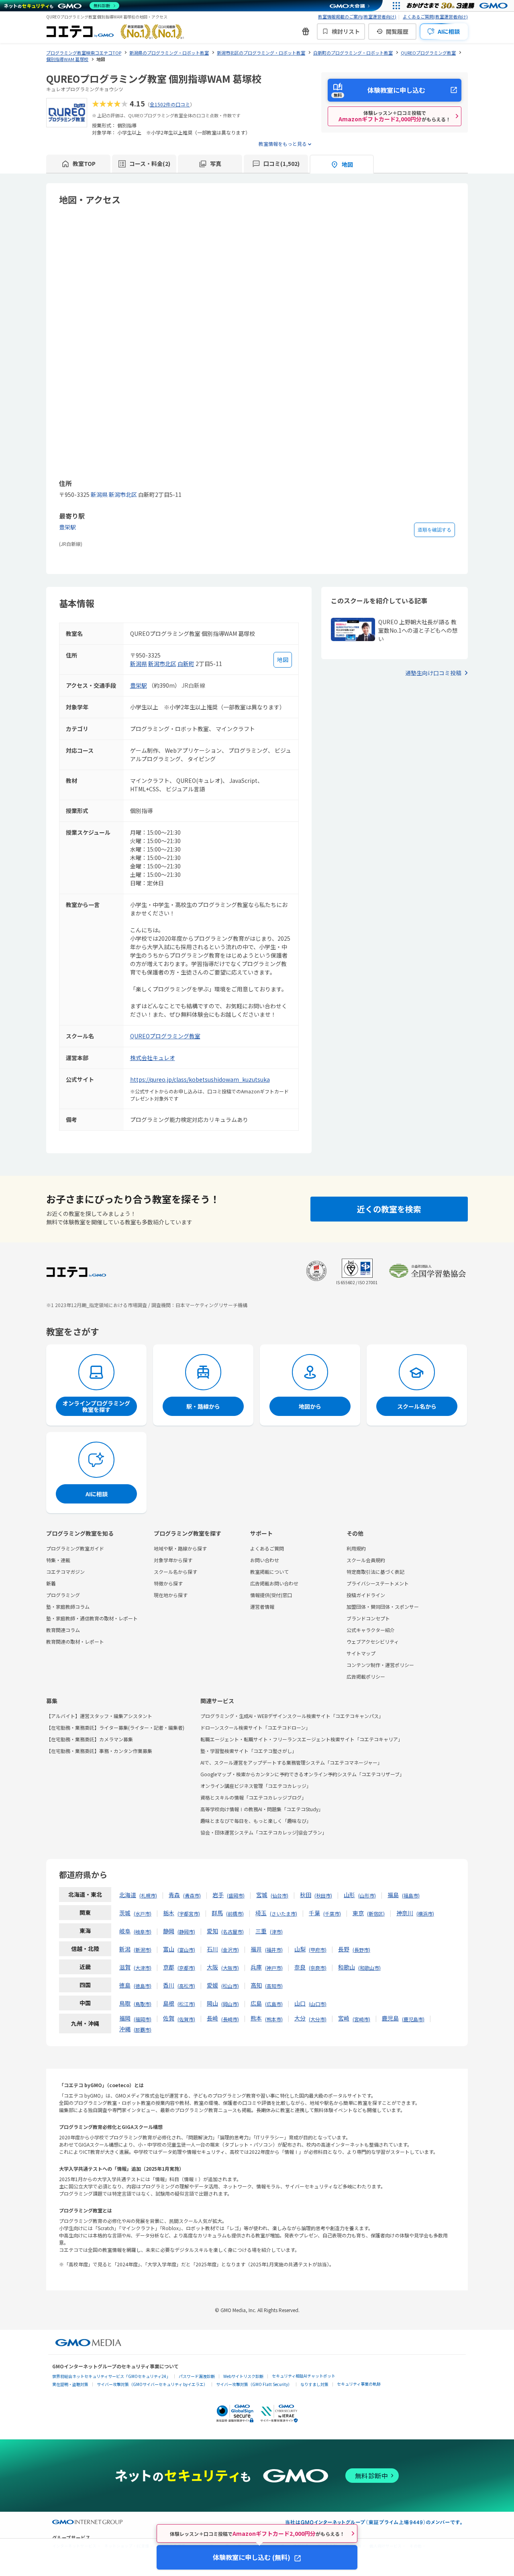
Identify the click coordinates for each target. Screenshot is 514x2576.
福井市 (274, 1950)
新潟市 (143, 1950)
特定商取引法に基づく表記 (375, 1572)
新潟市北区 (123, 494)
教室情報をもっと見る (283, 144)
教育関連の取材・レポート (75, 1641)
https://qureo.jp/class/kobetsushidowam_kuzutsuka (200, 1079)
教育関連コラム (63, 1630)
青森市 (192, 1895)
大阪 (212, 1967)
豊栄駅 (67, 527)
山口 (300, 2003)
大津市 (143, 1968)
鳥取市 (143, 2004)
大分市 (318, 2019)
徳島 (125, 1985)
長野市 (361, 1950)
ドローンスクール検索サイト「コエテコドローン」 (255, 1727)
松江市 (186, 2004)
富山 (169, 1949)
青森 (174, 1895)
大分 (300, 2018)
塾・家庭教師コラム (68, 1607)
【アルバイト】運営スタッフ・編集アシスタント (99, 1716)
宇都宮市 (189, 1913)
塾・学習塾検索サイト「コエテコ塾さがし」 (249, 1751)
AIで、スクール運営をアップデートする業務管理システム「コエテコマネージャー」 (291, 1762)
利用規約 (356, 1548)
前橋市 (235, 1913)
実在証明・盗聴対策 (70, 2384)
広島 (256, 2003)
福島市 (411, 1895)
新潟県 (99, 494)
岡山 (212, 2003)
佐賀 (169, 2018)
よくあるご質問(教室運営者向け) (435, 16)
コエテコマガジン (65, 1572)
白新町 (186, 664)
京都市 (186, 1968)
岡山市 (230, 2004)
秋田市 (323, 1895)
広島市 (274, 2004)
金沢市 (230, 1950)
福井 (256, 1949)
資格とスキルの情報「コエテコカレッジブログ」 (253, 1797)
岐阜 (125, 1931)
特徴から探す (168, 1583)
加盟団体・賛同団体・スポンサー (383, 1607)
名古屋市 (233, 1931)
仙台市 (279, 1895)
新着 (51, 1583)
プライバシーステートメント (378, 1583)
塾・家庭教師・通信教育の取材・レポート (92, 1618)
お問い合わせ (265, 1560)
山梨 (300, 1949)
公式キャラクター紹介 (371, 1630)
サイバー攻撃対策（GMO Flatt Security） (254, 2384)
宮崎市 (361, 2019)
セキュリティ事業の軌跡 (359, 2384)
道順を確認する (434, 530)
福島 (393, 1895)
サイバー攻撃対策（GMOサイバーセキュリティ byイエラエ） (152, 2384)
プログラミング (63, 1595)
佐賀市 (186, 2019)
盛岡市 (236, 1895)
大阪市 (230, 1968)
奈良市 (318, 1968)
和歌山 (347, 1967)
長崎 (212, 2018)
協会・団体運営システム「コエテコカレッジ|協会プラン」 (264, 1832)
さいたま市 (284, 1913)
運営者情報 (262, 1607)
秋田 (306, 1895)
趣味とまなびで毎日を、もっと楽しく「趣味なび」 (256, 1821)
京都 (169, 1967)
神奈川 (405, 1913)
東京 (358, 1913)
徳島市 (143, 1986)
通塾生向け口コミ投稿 (433, 673)
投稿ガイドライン (366, 1595)
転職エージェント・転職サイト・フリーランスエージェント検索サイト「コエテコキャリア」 (302, 1739)
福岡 (125, 2018)
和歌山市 (369, 1968)
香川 (169, 1985)
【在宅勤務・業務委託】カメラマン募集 (90, 1739)
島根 (169, 2003)
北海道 (128, 1895)
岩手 (218, 1895)
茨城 (125, 1913)
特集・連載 (58, 1560)
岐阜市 (143, 1931)
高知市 (274, 1986)
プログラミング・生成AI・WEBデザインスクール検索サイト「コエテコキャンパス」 (292, 1716)
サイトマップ (361, 1653)
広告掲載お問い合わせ (274, 1583)
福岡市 (143, 2019)
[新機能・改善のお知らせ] (306, 31)
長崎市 (230, 2019)
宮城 (262, 1895)
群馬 (217, 1913)
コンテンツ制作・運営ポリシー (380, 1665)
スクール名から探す (175, 1572)
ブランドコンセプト (368, 1618)
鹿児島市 (413, 2019)
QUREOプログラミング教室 (165, 1036)
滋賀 (125, 1967)
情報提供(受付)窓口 (271, 1595)
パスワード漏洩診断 (197, 2376)
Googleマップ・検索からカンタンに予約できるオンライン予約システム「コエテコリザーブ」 (302, 1774)
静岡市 (186, 1931)
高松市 (186, 1986)
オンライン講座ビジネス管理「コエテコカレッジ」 (256, 1786)
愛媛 (212, 1985)
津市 (276, 1931)
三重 (261, 1931)
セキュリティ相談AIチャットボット (304, 2376)
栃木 (169, 1913)
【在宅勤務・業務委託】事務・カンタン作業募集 (99, 1751)
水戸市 (143, 1913)
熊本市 (274, 2019)
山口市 (318, 2004)
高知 (256, 1985)
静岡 (169, 1931)
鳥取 (125, 2003)
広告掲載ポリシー (366, 1676)
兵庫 (256, 1967)
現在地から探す (171, 1595)
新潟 (125, 1949)
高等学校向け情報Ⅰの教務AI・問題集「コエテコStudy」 (262, 1809)
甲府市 (318, 1950)
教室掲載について (269, 1572)
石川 (212, 1949)
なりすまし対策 (314, 2384)
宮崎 (344, 2018)
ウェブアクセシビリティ (373, 1641)
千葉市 (332, 1913)
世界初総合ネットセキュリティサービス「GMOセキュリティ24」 (111, 2376)
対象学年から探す (173, 1560)
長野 (344, 1949)
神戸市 (274, 1968)
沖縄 (125, 2029)
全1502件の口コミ (170, 104)
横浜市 (425, 1913)
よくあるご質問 (267, 1548)
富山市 (186, 1950)
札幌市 (148, 1895)
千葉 (314, 1913)
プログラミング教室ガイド (75, 1548)
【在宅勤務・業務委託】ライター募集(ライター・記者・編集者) (115, 1727)
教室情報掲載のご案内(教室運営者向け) (357, 16)
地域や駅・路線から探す (180, 1548)
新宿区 (376, 1913)
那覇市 (143, 2030)
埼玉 (261, 1913)
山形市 (367, 1895)
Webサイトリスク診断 (243, 2376)
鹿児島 (390, 2018)
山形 (349, 1895)
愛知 (212, 1931)
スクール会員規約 (366, 1560)
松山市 (230, 1986)
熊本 (256, 2018)
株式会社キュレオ (153, 1058)
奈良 (300, 1967)
